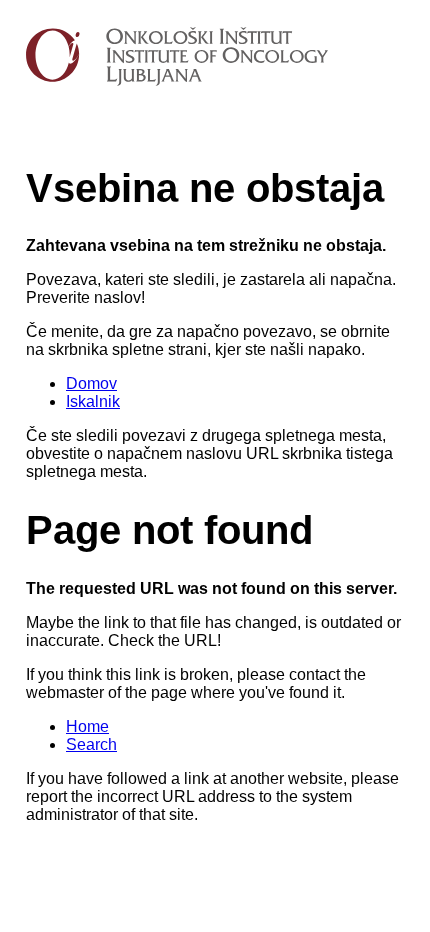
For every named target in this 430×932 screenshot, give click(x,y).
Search (91, 744)
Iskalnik (93, 401)
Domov (91, 383)
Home (87, 726)
